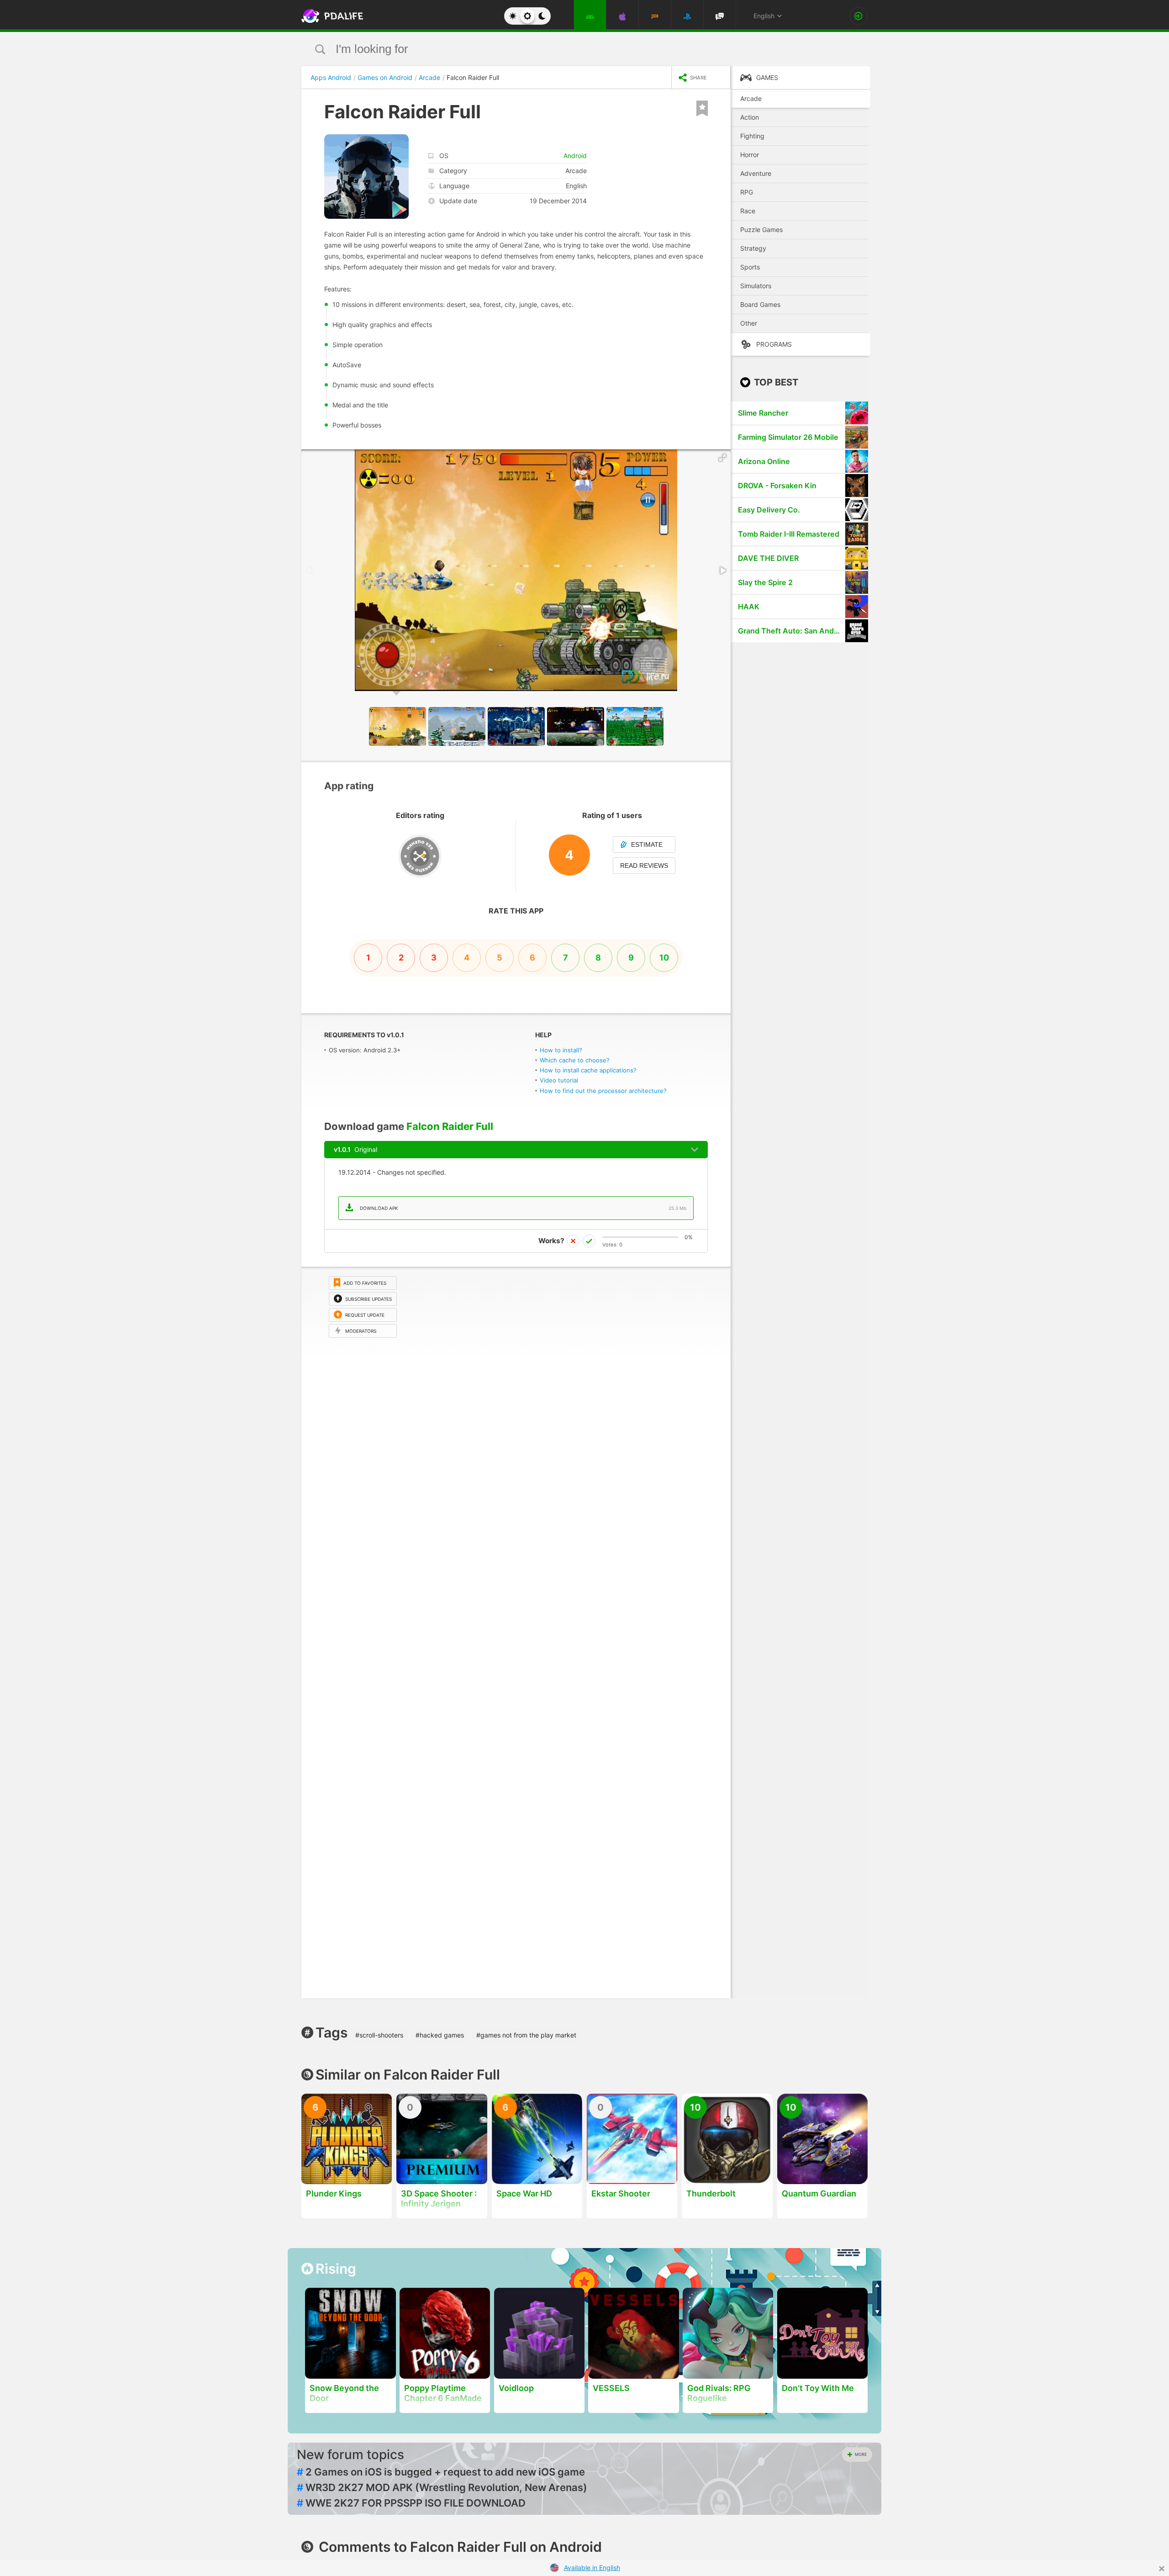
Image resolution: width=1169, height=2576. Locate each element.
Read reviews (644, 866)
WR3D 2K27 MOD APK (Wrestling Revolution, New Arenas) (442, 2487)
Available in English (592, 2568)
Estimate (647, 845)
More (861, 2454)
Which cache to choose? (575, 1060)
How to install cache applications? (588, 1070)
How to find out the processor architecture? (603, 1091)
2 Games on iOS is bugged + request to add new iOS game (441, 2472)
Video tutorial (559, 1080)
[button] (722, 458)
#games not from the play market (526, 2035)
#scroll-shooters (379, 2035)
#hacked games (440, 2035)
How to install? (561, 1050)
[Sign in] (858, 16)
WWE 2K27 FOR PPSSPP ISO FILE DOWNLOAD (411, 2503)
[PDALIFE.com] (330, 16)
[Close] (1162, 2569)
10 (664, 958)
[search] (567, 49)
